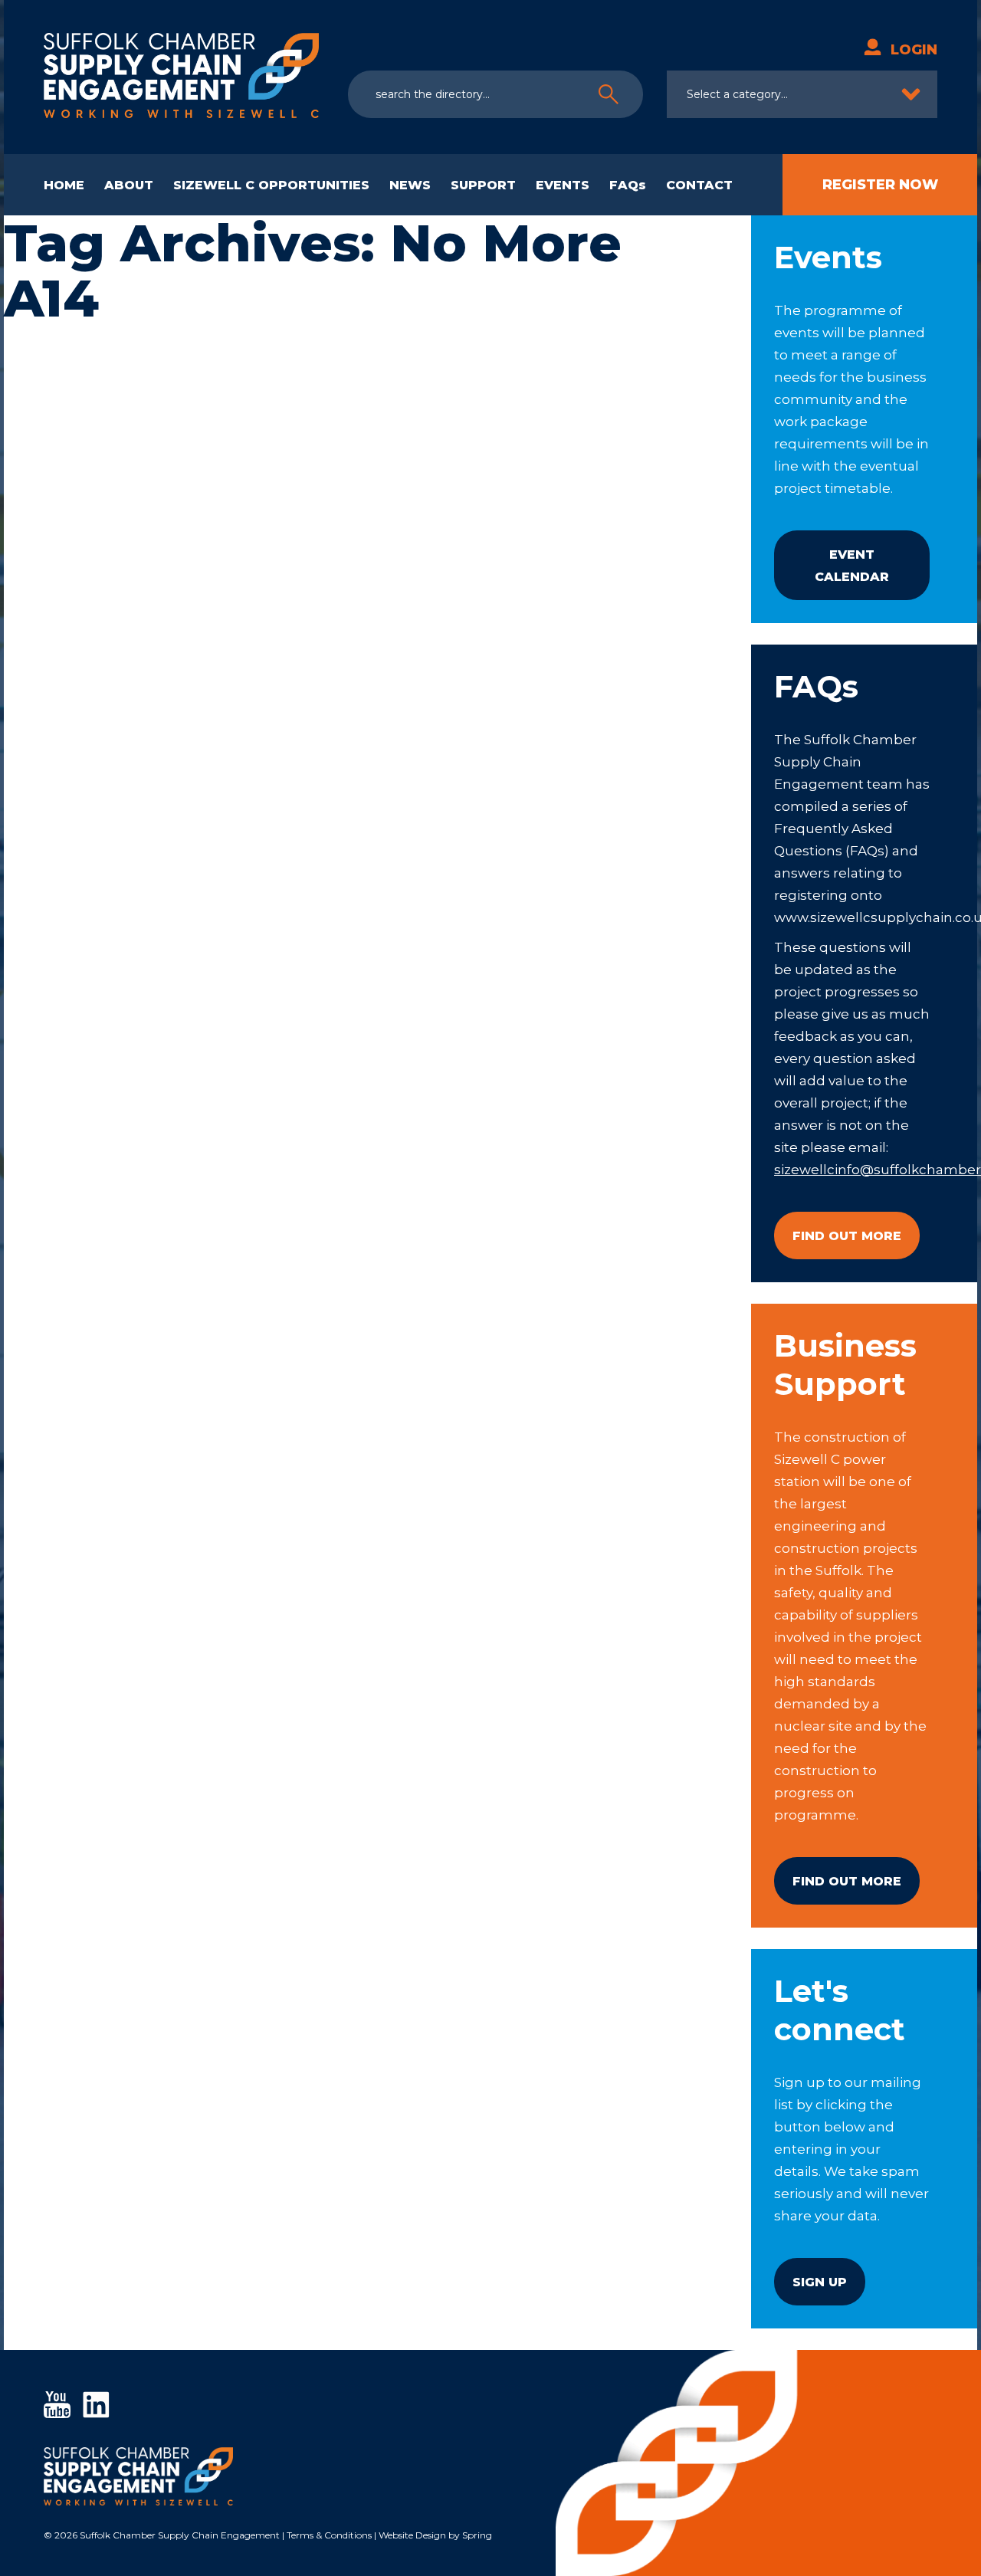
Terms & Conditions (329, 2535)
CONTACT (699, 185)
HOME (64, 185)
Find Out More (847, 1236)
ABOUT (129, 185)
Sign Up (820, 2282)
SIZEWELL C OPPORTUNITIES (271, 185)
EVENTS (563, 185)
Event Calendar (852, 566)
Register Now (880, 185)
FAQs (628, 185)
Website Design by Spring (435, 2535)
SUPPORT (483, 185)
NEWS (410, 185)
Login (914, 50)
